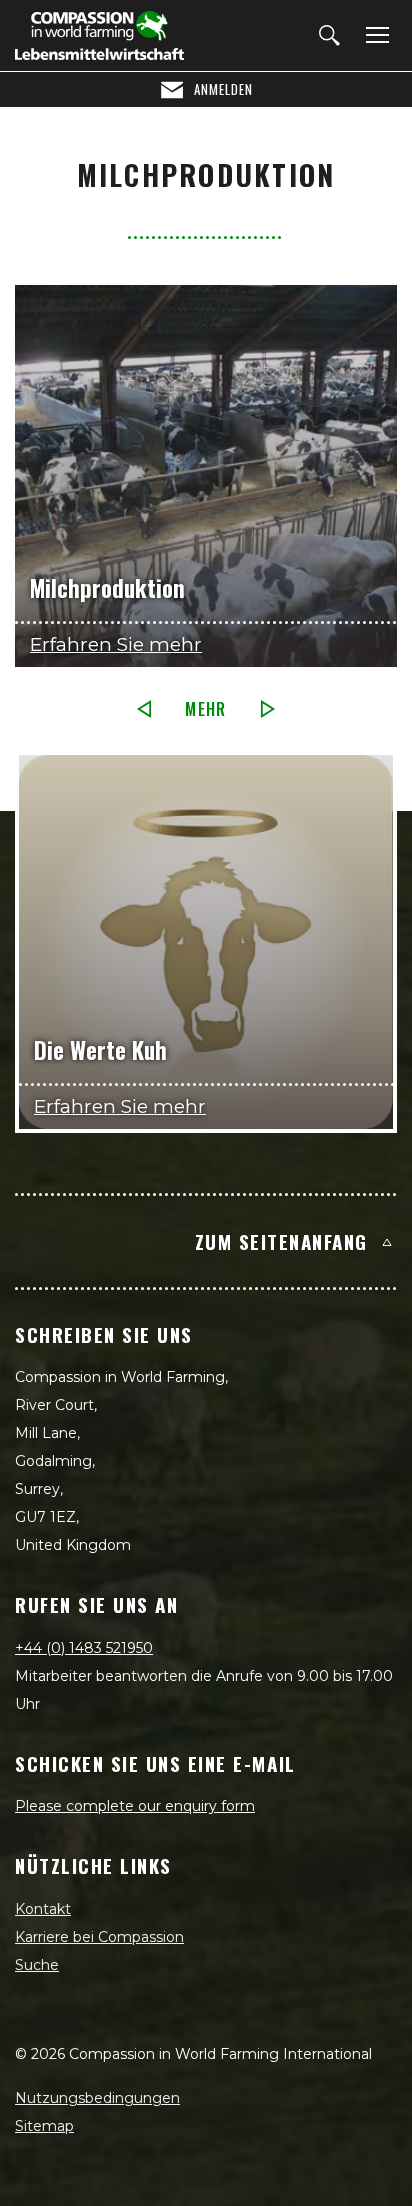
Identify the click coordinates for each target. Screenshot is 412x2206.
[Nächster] (268, 709)
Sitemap (44, 2126)
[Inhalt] (374, 36)
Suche (37, 1965)
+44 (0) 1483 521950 (84, 1648)
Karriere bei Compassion (99, 1937)
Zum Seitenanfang (281, 1241)
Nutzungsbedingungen (97, 2098)
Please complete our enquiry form (135, 1806)
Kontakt (43, 1909)
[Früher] (144, 709)
